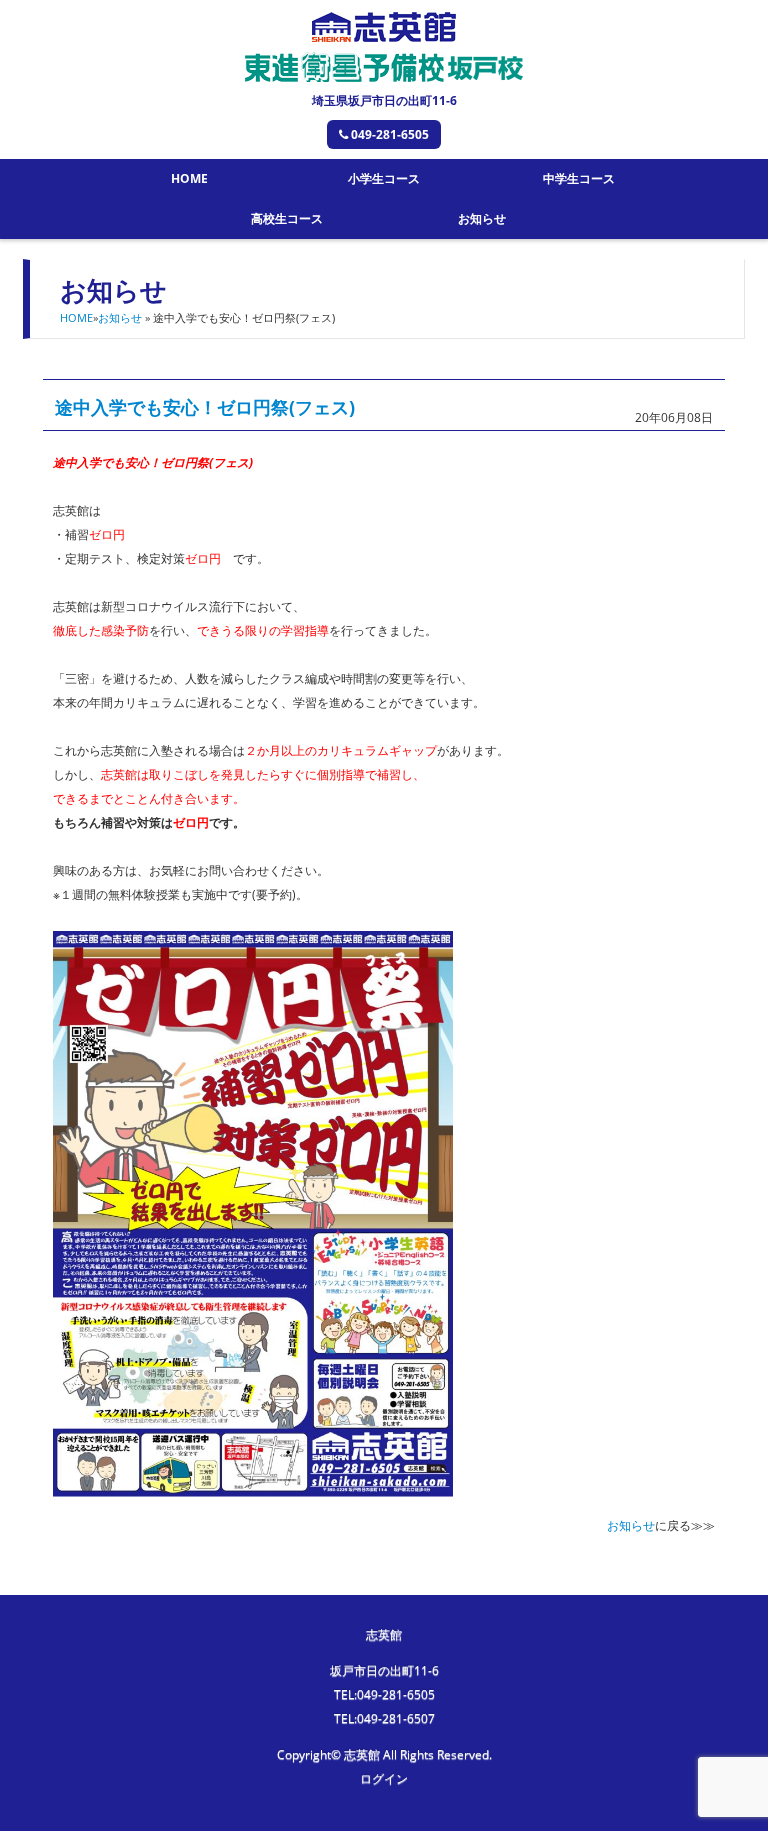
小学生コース (384, 178)
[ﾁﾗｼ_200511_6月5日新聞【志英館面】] (253, 1484)
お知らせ (482, 218)
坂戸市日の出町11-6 (384, 1670)
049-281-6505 (390, 134)
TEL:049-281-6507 (384, 1718)
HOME (189, 178)
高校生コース (287, 218)
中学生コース (579, 178)
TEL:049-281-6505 (384, 1694)
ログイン (384, 1778)
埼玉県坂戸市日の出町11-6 (384, 100)
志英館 (384, 1634)
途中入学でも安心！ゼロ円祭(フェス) (205, 407)
